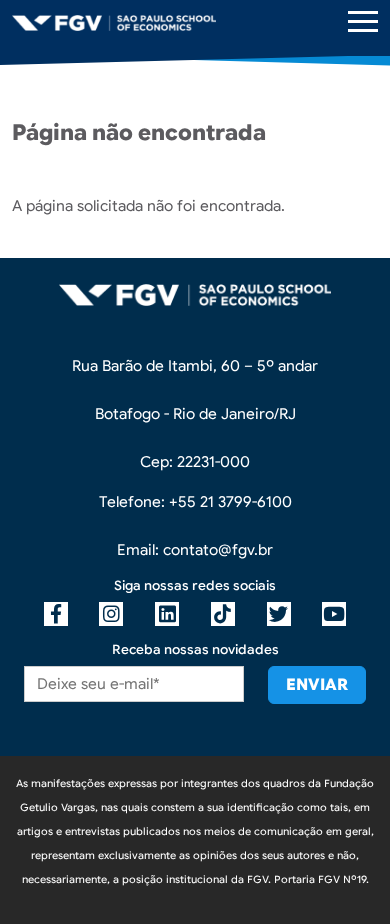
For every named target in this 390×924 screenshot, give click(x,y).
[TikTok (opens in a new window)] (223, 614)
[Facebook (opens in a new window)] (56, 614)
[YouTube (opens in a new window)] (334, 614)
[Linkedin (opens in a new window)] (167, 614)
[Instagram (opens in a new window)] (111, 614)
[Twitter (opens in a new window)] (279, 614)
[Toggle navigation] (363, 21)
